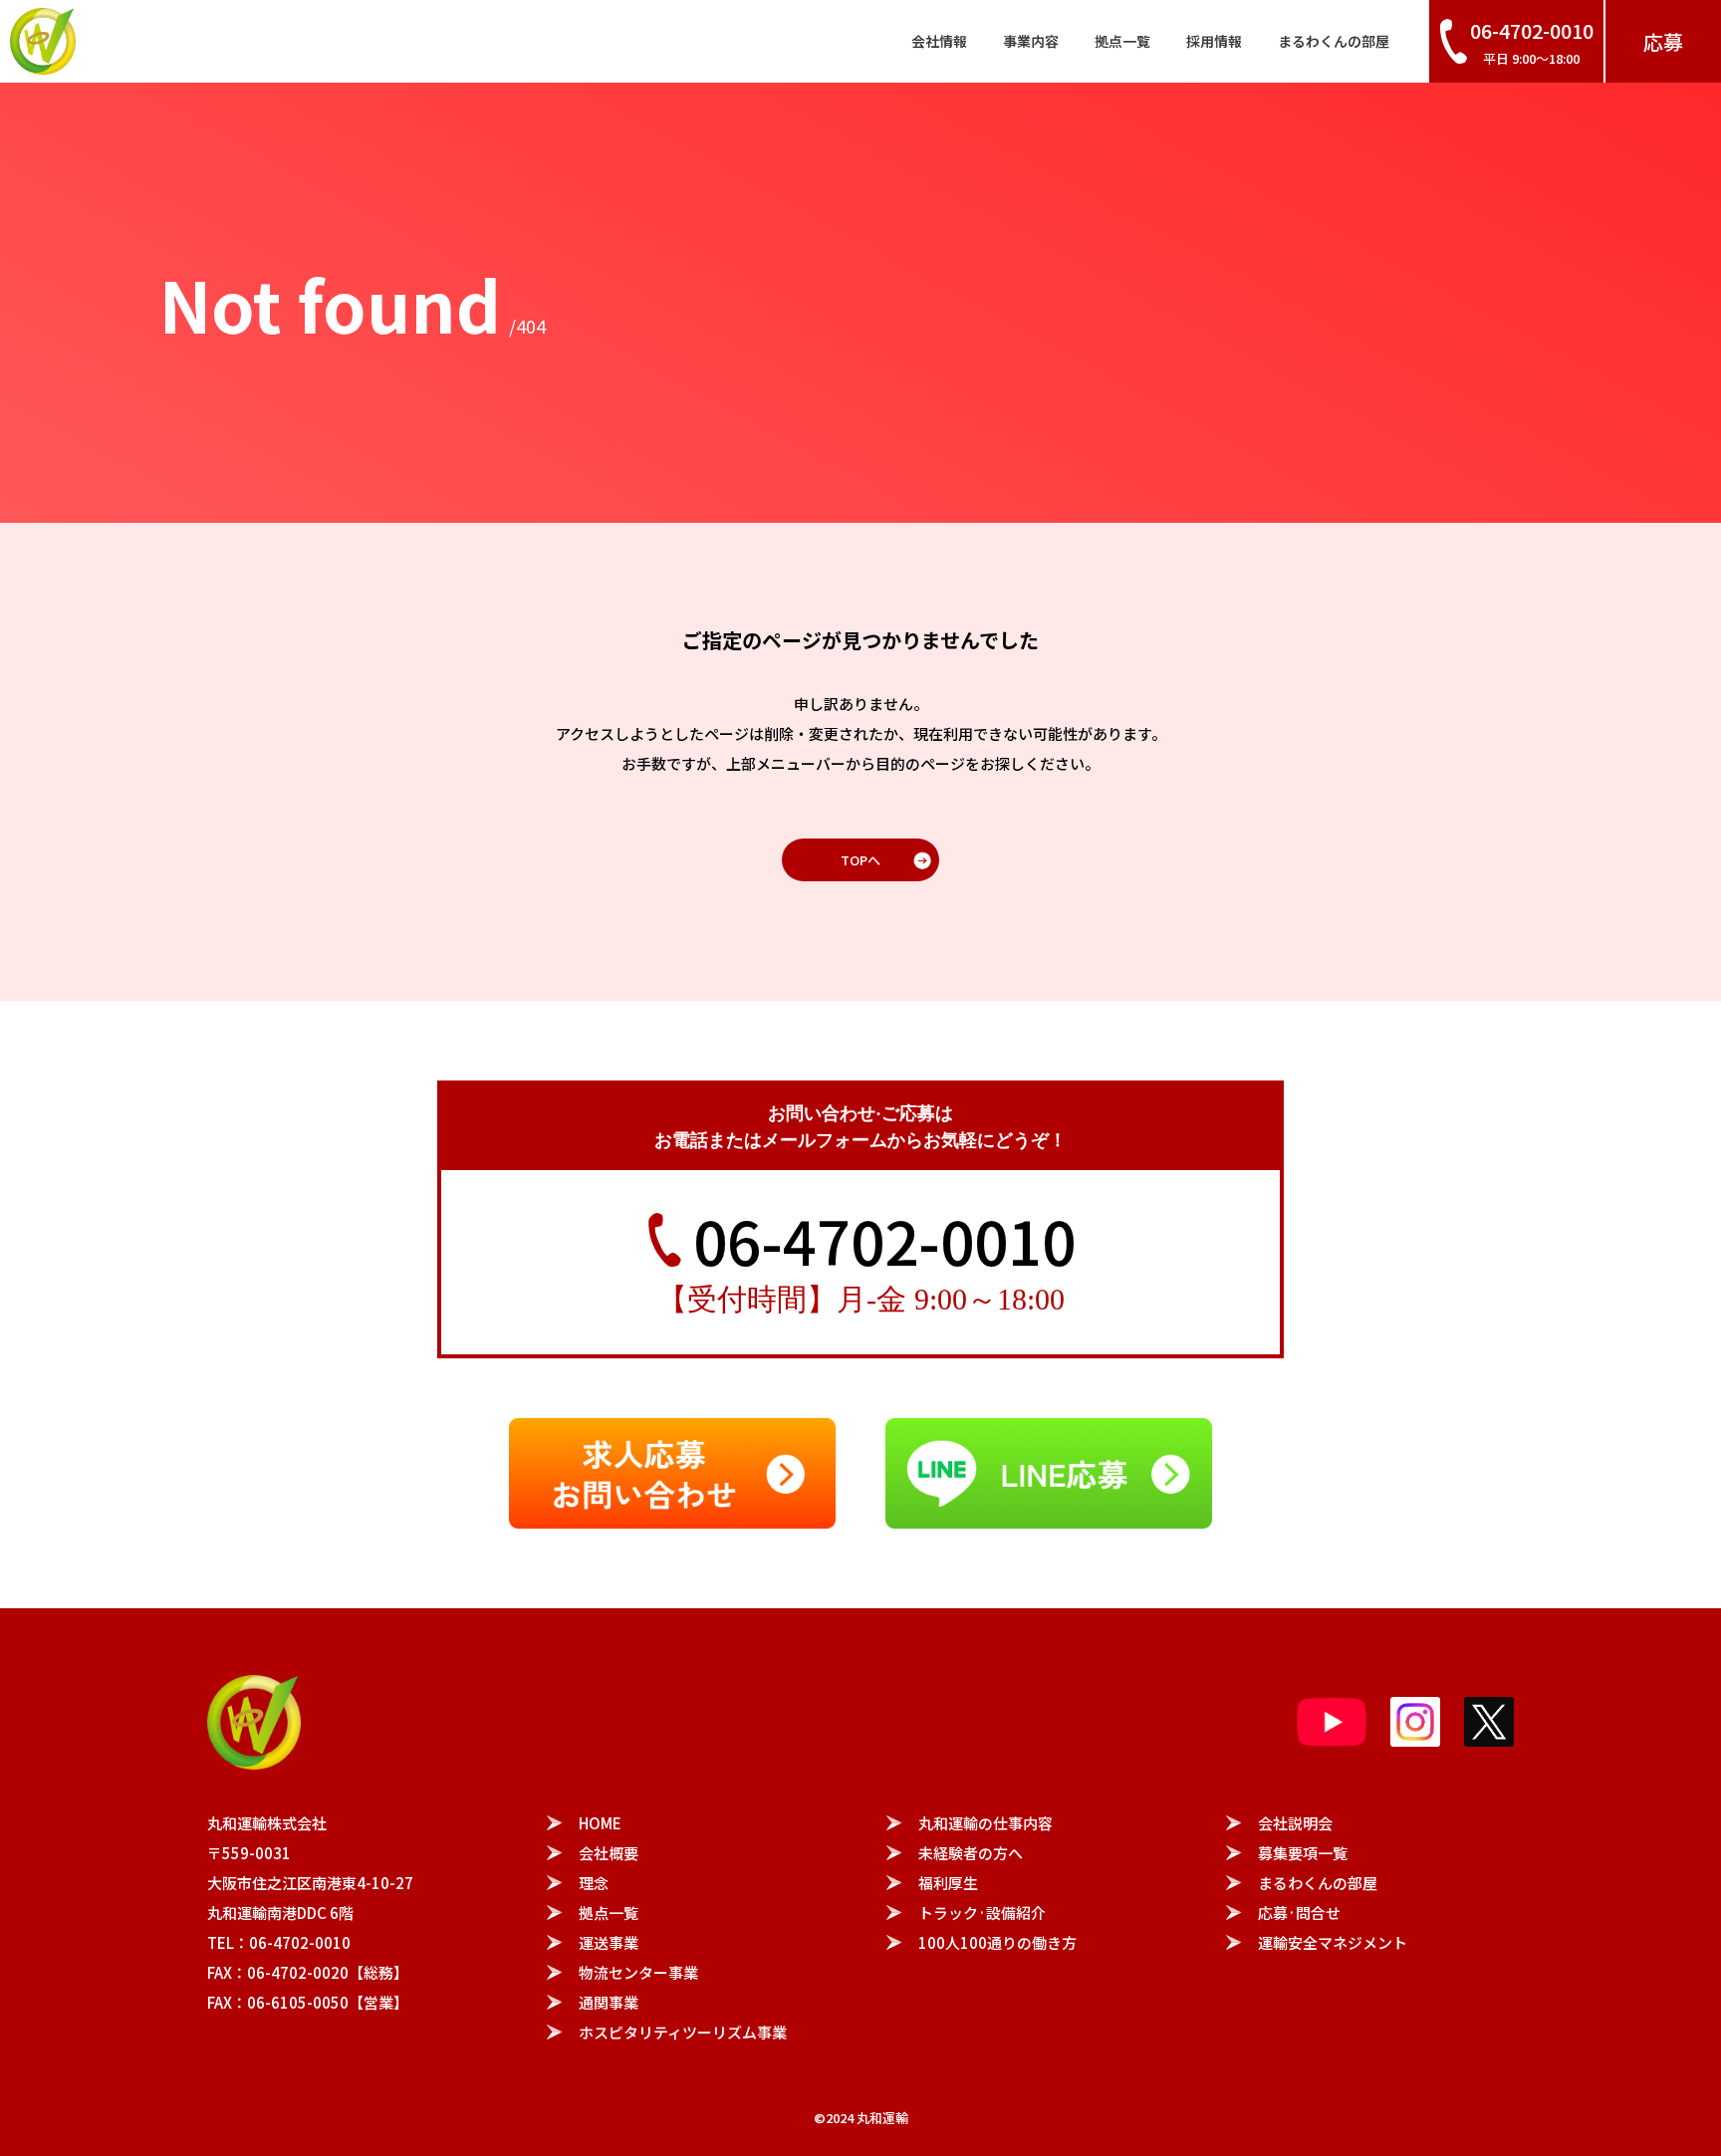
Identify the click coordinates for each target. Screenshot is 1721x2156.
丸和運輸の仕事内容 (985, 1823)
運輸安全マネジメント (1333, 1942)
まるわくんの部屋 (1334, 41)
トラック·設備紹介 (982, 1913)
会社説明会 (1295, 1823)
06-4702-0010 (884, 1240)
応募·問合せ (1299, 1913)
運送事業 (609, 1942)
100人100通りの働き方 (997, 1942)
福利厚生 (948, 1883)
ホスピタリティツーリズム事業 (683, 2032)
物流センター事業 (638, 1972)
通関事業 (609, 2002)
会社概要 (609, 1853)
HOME (600, 1823)
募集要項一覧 (1303, 1853)
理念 (594, 1883)
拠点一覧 (1122, 41)
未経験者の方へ (971, 1853)
